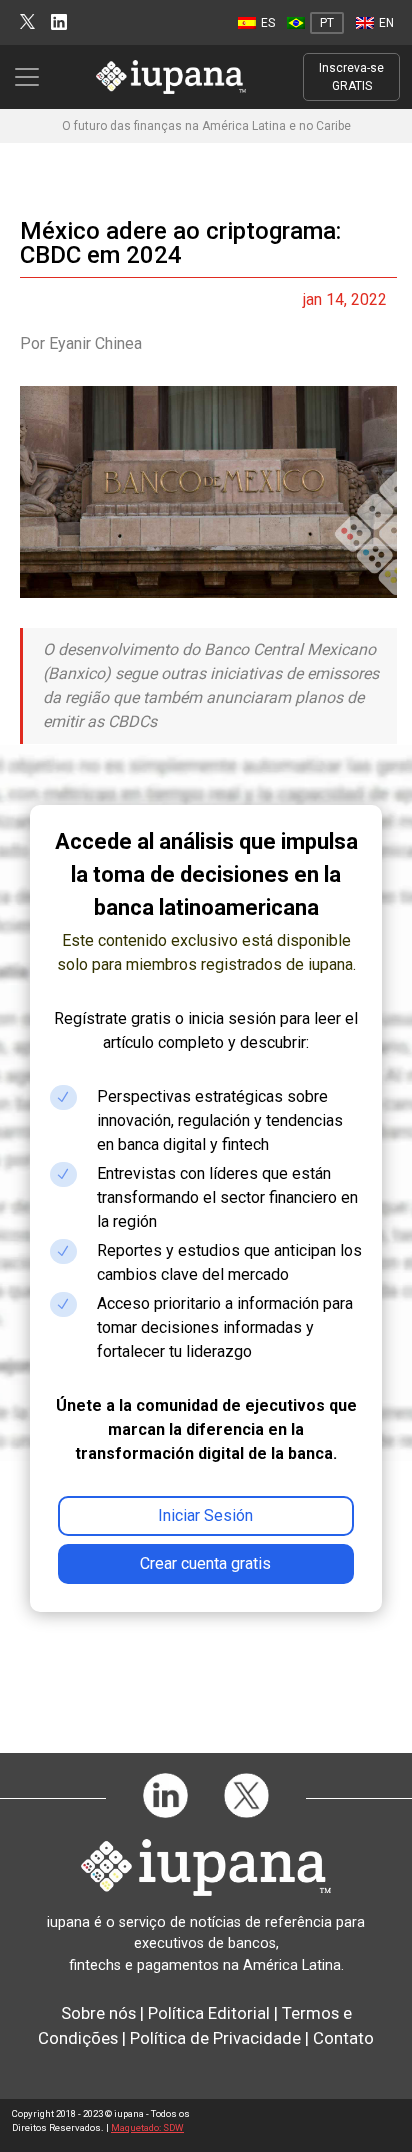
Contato (343, 2038)
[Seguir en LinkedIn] (59, 22)
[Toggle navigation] (33, 77)
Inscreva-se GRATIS (351, 77)
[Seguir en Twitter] (27, 22)
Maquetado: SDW (147, 2127)
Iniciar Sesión (205, 1515)
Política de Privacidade (215, 2038)
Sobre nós (98, 2013)
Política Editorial (209, 2013)
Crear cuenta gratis (205, 1563)
